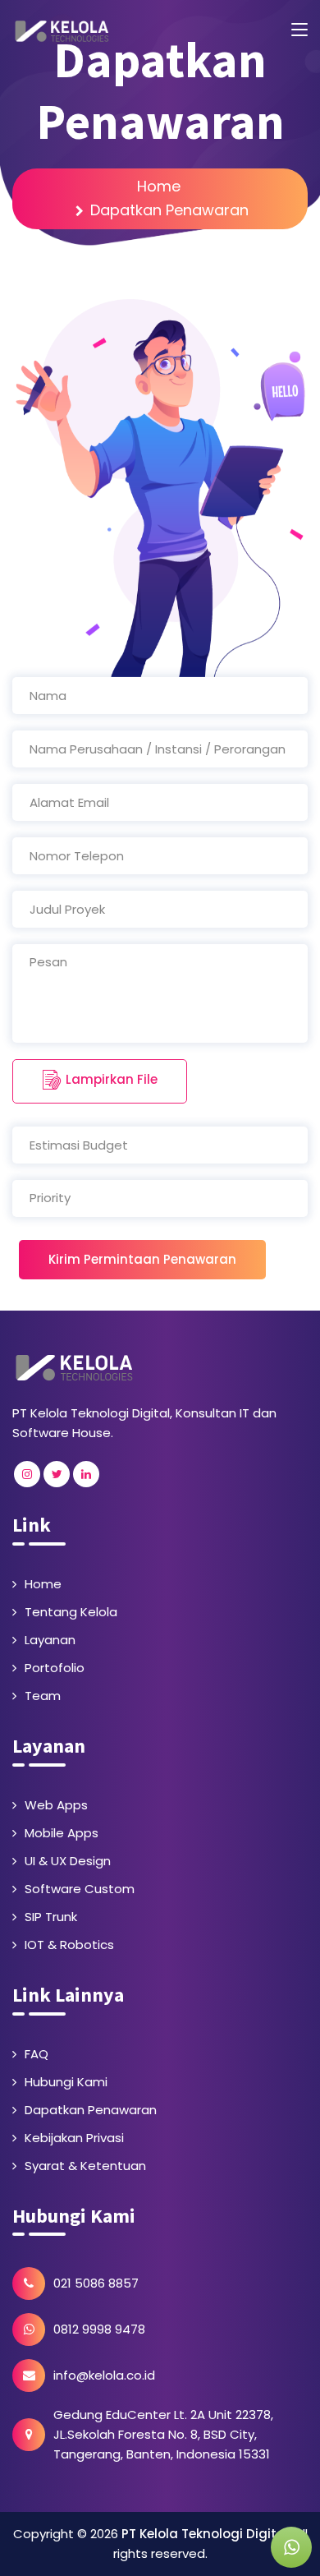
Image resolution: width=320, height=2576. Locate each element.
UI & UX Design (68, 1861)
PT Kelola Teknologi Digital (205, 2534)
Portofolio (55, 1668)
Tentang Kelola (71, 1612)
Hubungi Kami (66, 2082)
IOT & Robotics (69, 1945)
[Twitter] (57, 1474)
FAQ (37, 2054)
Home (159, 186)
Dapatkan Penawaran (91, 2110)
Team (43, 1696)
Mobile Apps (62, 1833)
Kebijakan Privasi (74, 2138)
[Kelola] (74, 1366)
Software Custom (80, 1889)
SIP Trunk (51, 1917)
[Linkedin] (86, 1474)
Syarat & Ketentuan (85, 2166)
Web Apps (56, 1805)
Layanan (50, 1640)
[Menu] (299, 30)
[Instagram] (27, 1474)
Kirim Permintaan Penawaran (142, 1259)
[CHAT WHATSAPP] (291, 2547)
